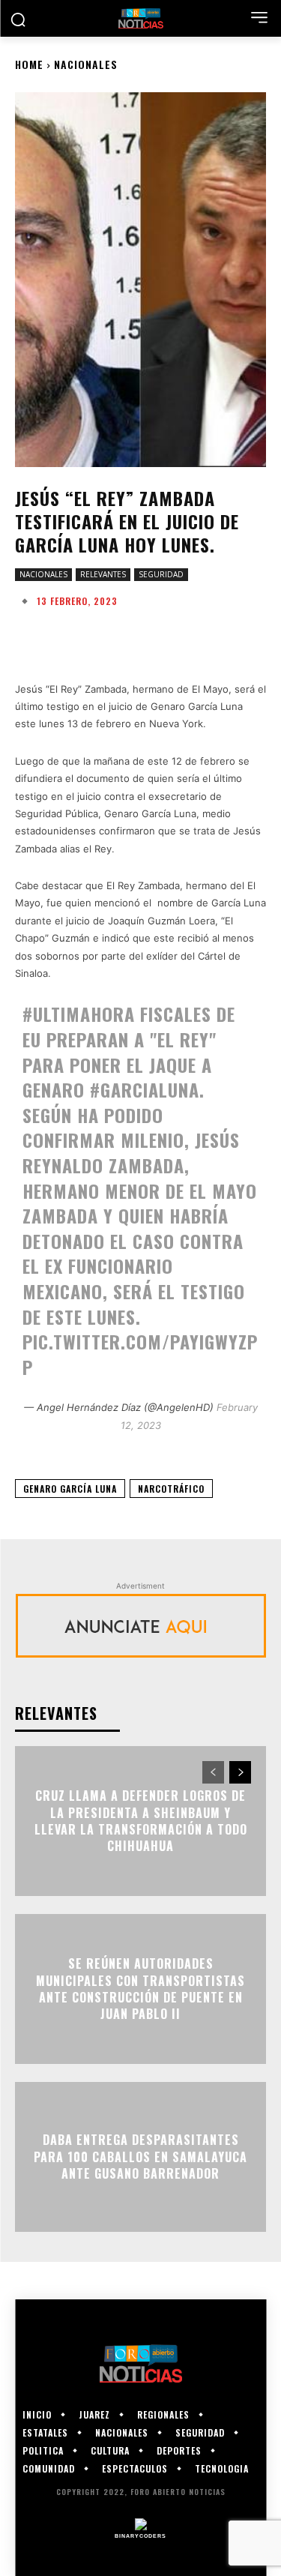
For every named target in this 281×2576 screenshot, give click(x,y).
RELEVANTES (103, 574)
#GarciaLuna (145, 1089)
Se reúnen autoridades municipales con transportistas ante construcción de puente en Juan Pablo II (140, 1989)
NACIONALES (86, 64)
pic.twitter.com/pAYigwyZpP (140, 1354)
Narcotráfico (171, 1489)
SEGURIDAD (161, 574)
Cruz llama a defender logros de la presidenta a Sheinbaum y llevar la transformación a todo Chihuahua (141, 1821)
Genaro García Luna (70, 1489)
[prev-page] (213, 1772)
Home (29, 64)
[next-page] (240, 1772)
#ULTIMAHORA (79, 1014)
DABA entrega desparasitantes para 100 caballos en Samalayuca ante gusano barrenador (140, 2157)
